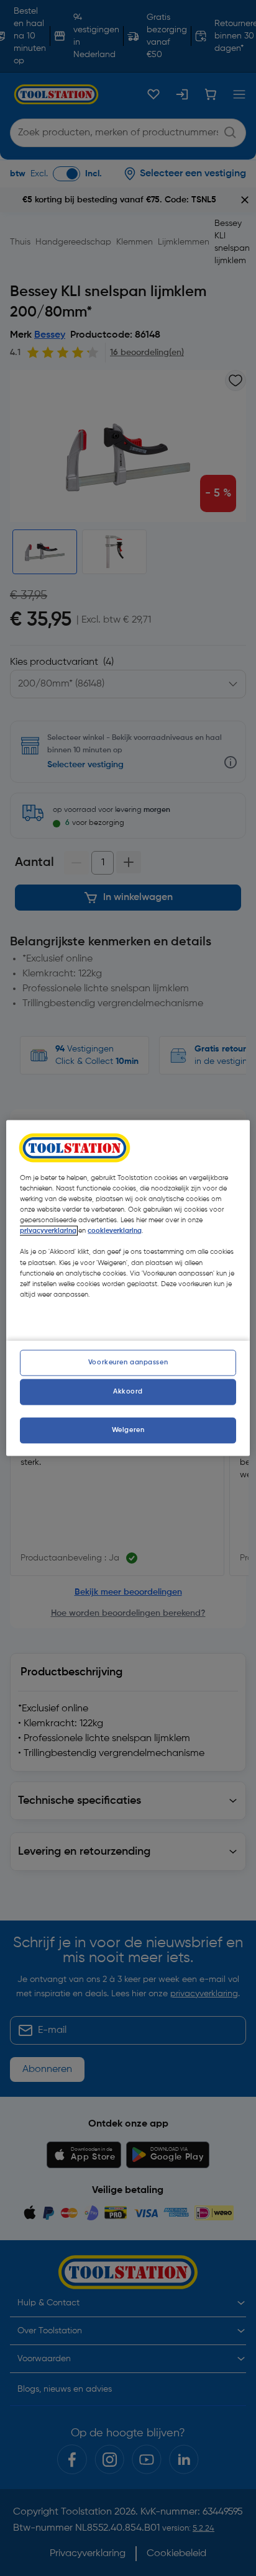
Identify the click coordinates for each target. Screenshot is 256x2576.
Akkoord (128, 1391)
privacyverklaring (48, 1231)
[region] (128, 1288)
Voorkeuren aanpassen (128, 1362)
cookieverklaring (115, 1231)
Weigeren (128, 1430)
